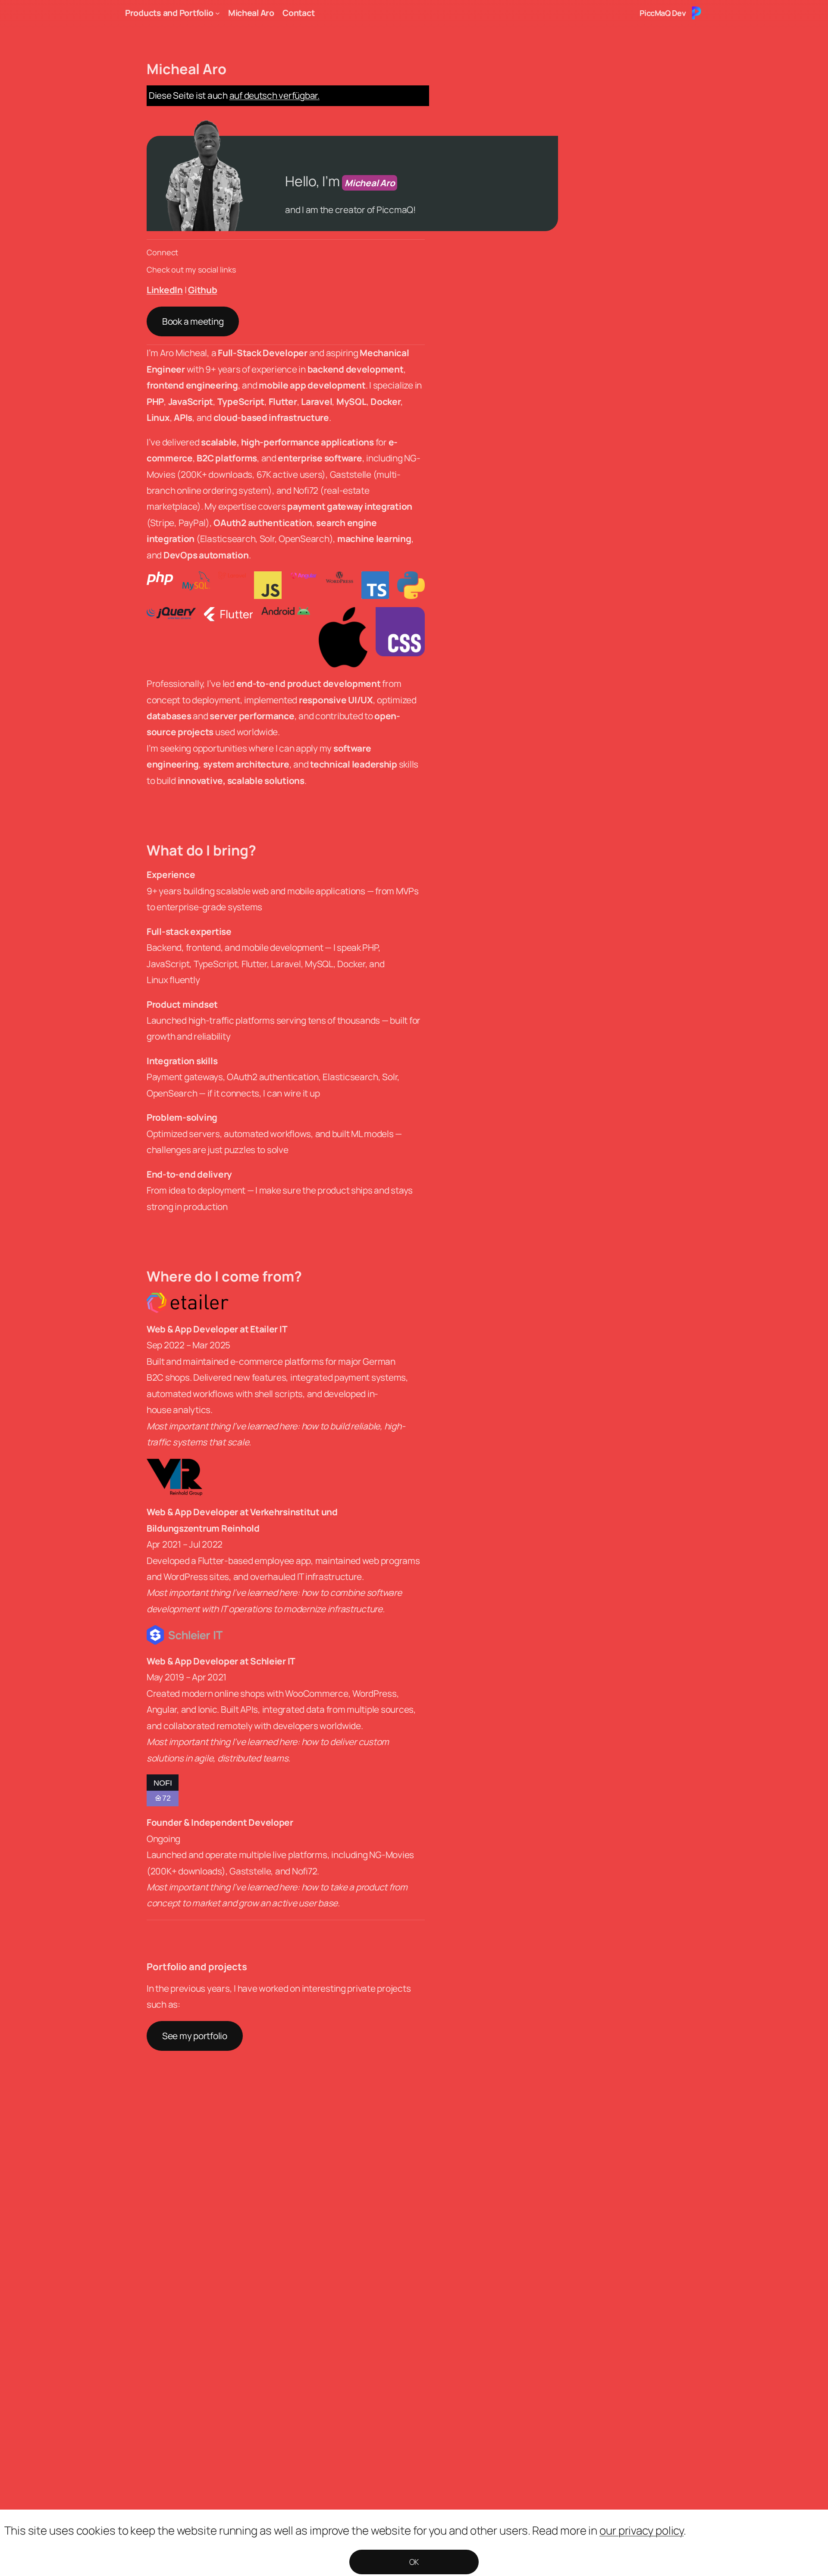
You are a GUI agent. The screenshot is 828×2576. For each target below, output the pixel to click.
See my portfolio (195, 2036)
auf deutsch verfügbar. (274, 95)
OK (414, 2562)
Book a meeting (193, 321)
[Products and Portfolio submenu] (218, 13)
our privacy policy (641, 2530)
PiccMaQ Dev (663, 13)
